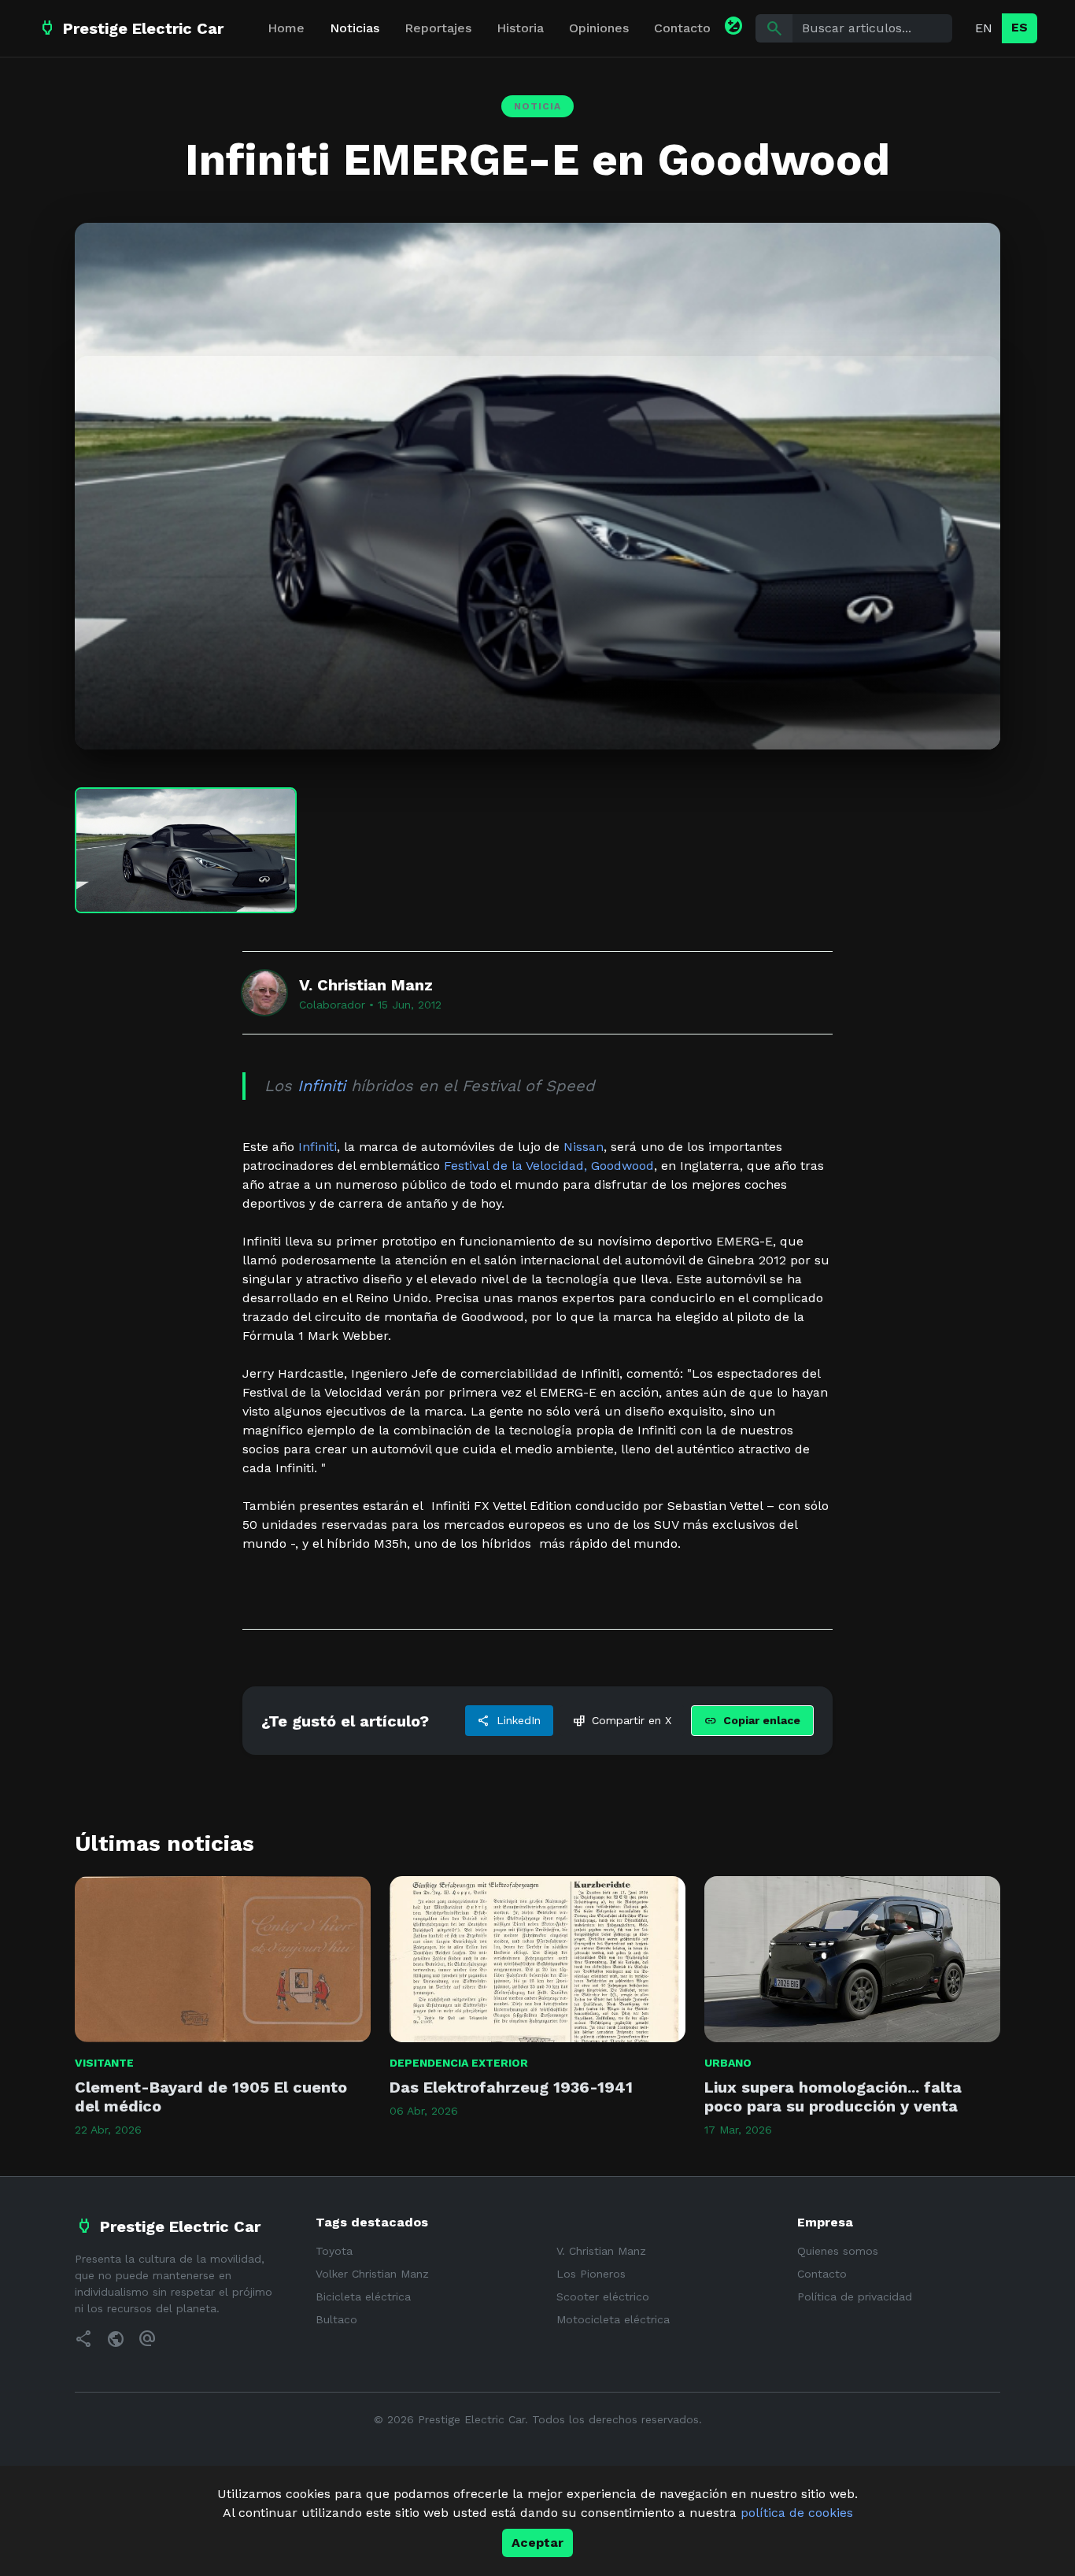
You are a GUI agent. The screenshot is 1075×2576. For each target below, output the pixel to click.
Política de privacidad (855, 2297)
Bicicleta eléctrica (363, 2297)
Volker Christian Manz (372, 2274)
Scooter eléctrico (603, 2297)
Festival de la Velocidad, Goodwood (549, 1166)
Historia (520, 28)
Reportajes (438, 28)
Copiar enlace (752, 1721)
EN (984, 28)
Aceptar (537, 2543)
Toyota (334, 2251)
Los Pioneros (591, 2274)
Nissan (584, 1147)
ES (1020, 27)
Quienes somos (838, 2251)
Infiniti (321, 1086)
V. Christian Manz (601, 2251)
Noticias (355, 28)
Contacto (682, 28)
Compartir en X (622, 1721)
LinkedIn (509, 1721)
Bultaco (336, 2319)
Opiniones (599, 28)
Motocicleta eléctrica (613, 2319)
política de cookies (797, 2513)
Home (286, 28)
